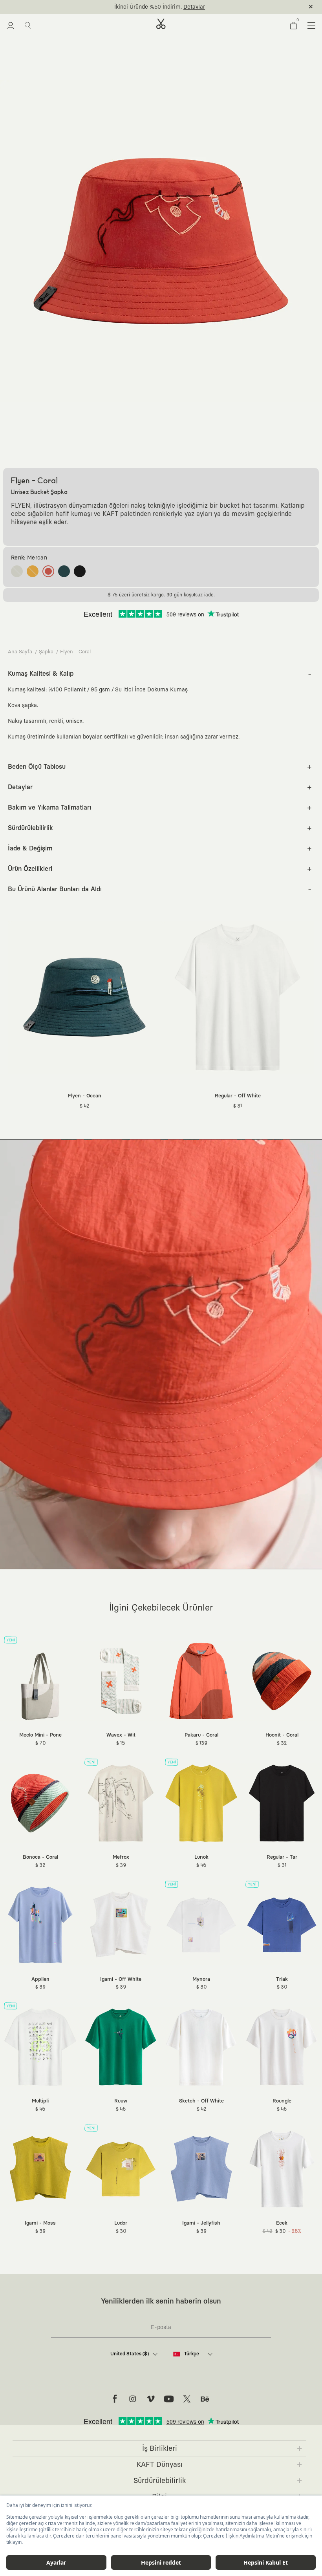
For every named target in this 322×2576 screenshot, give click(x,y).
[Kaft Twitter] (187, 2399)
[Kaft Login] (10, 26)
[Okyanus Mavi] (64, 571)
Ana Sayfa (20, 652)
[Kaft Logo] (161, 24)
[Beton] (17, 571)
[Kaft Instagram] (133, 2399)
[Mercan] (48, 571)
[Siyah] (80, 571)
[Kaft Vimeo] (151, 2399)
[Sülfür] (33, 571)
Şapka (46, 652)
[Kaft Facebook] (115, 2399)
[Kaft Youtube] (169, 2399)
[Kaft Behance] (205, 2399)
